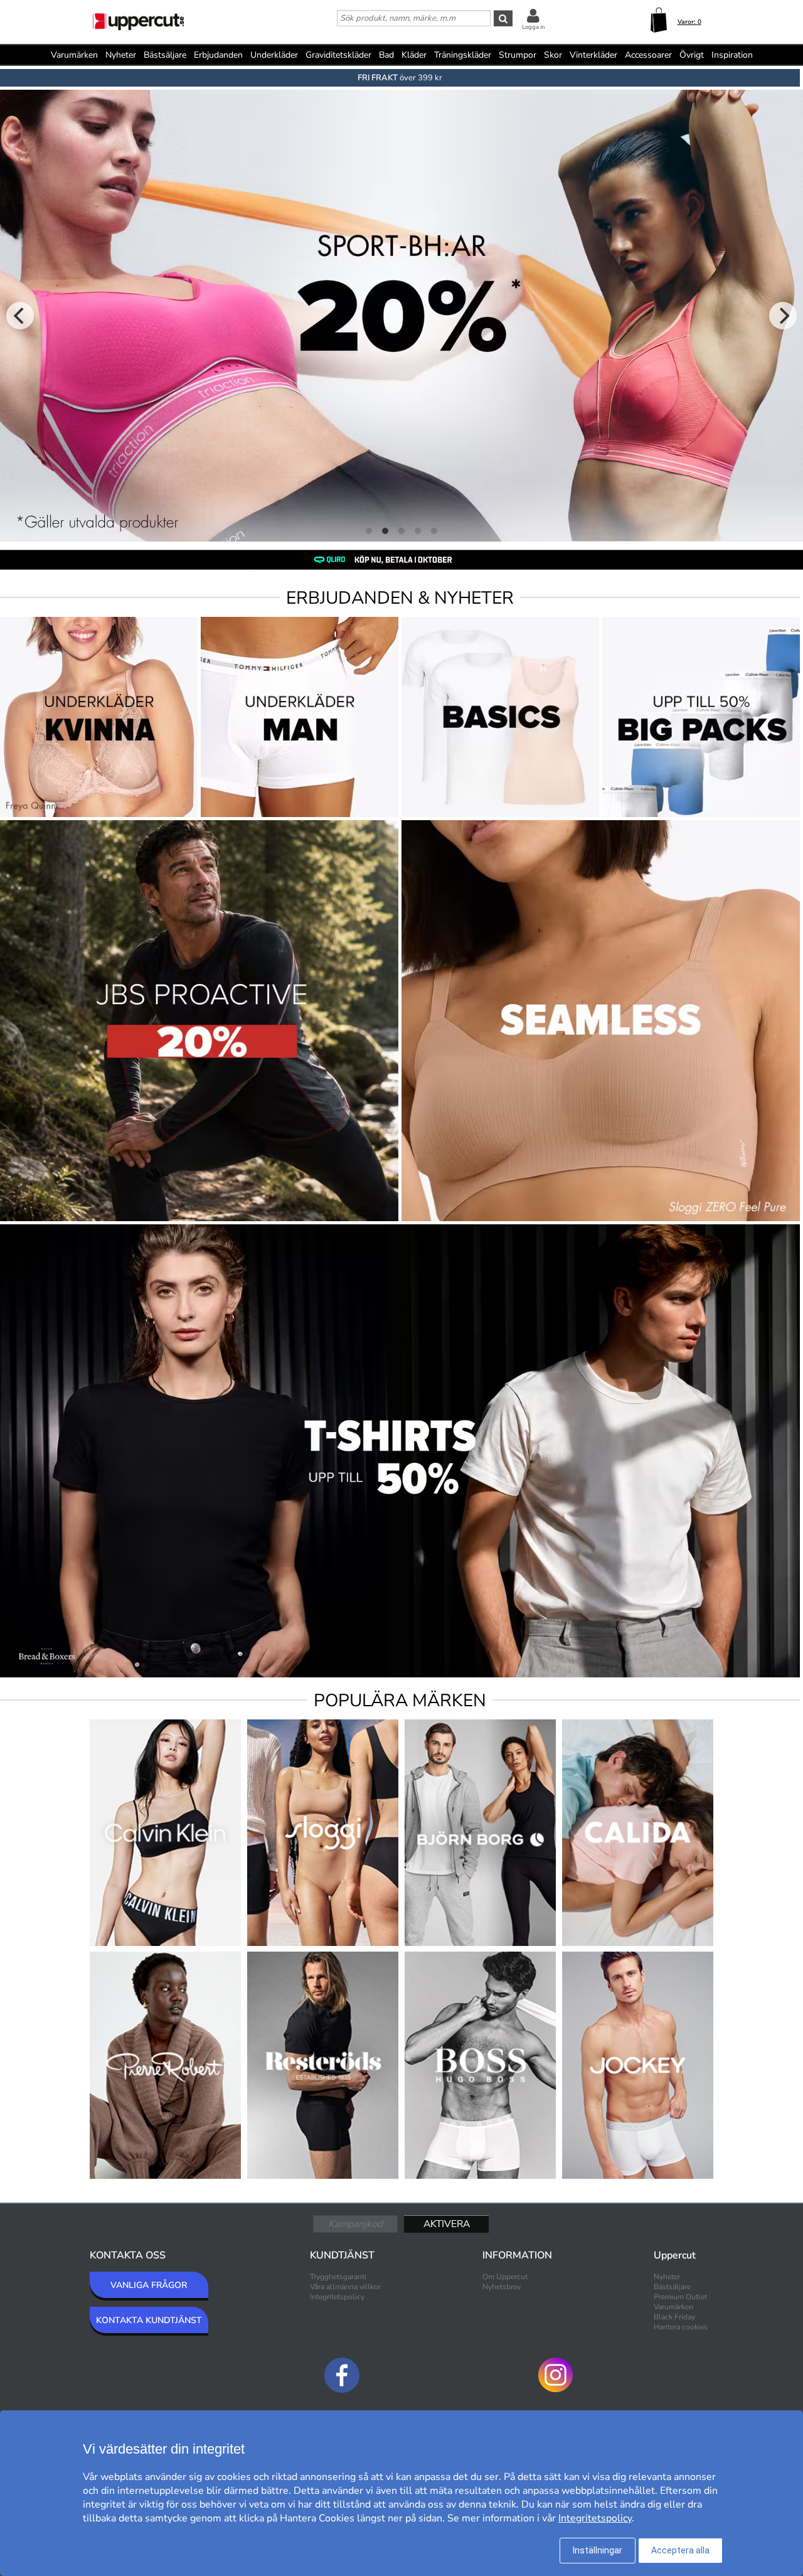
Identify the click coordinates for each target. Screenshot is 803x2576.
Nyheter (121, 55)
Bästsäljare (165, 55)
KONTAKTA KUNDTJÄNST (149, 2320)
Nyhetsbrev (502, 2287)
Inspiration (732, 55)
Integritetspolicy (337, 2297)
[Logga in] (533, 15)
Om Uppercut (505, 2277)
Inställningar (598, 2550)
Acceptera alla (680, 2550)
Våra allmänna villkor (345, 2287)
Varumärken (74, 55)
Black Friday (674, 2317)
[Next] (783, 316)
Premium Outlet (680, 2297)
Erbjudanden (218, 55)
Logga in (533, 27)
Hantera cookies (681, 2327)
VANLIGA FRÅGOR (149, 2285)
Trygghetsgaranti (338, 2277)
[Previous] (20, 316)
